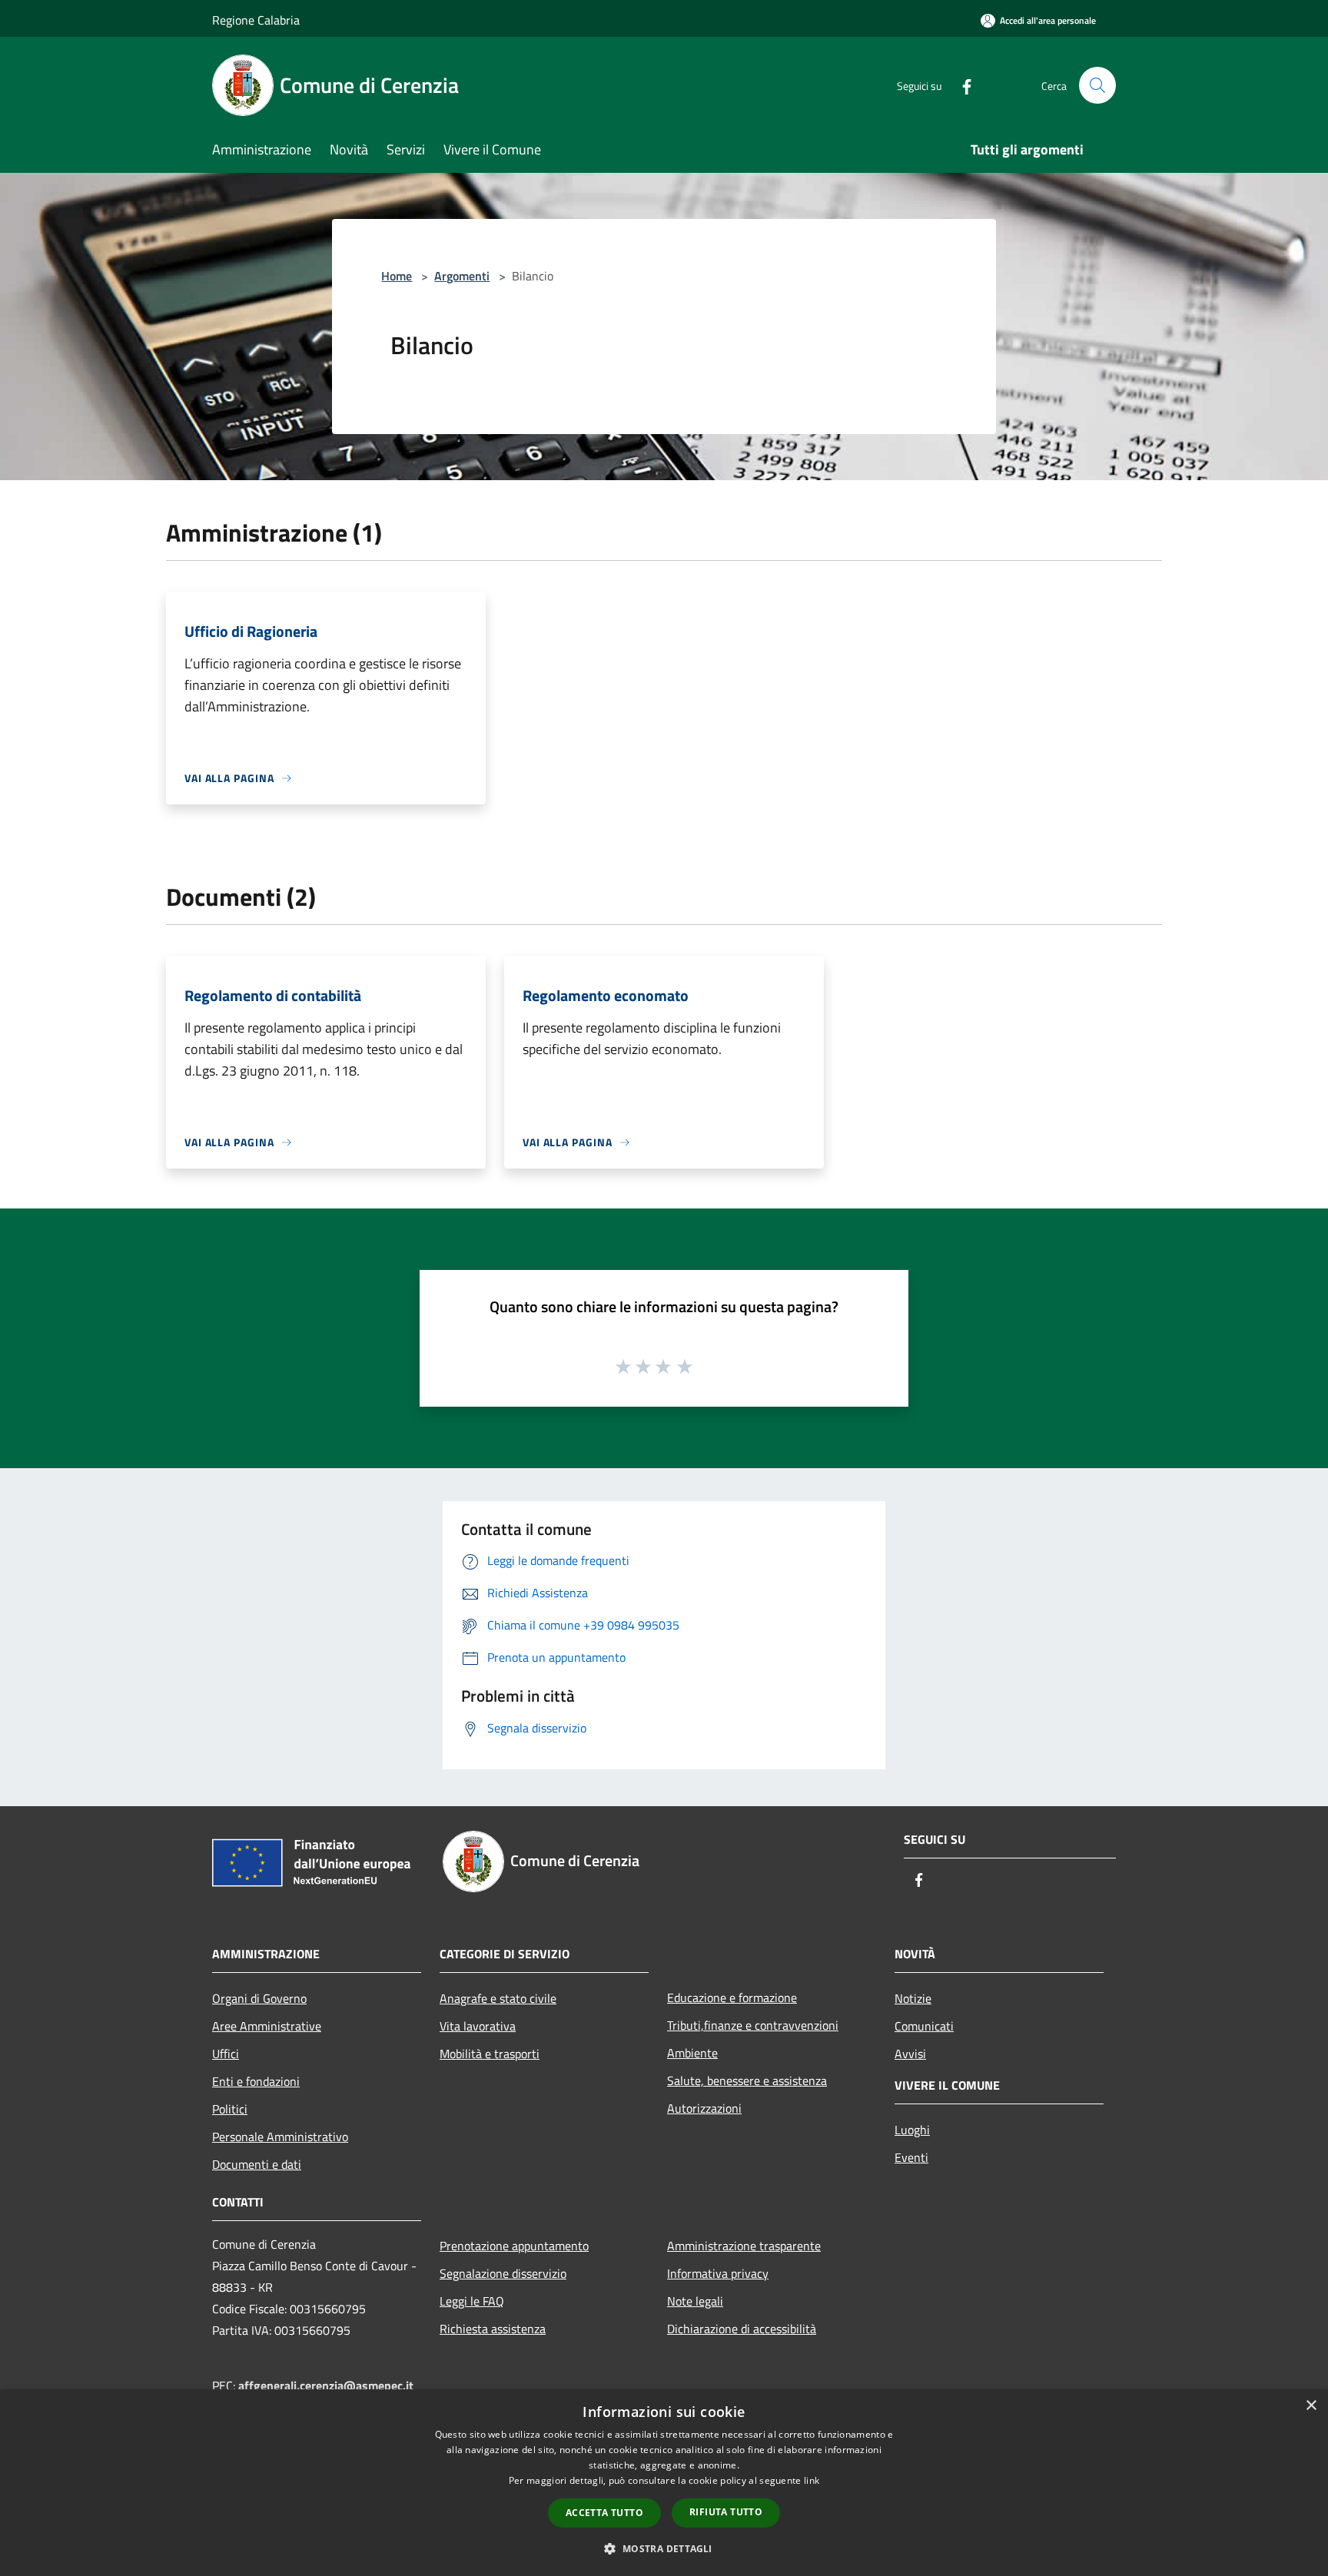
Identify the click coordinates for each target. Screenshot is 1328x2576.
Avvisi (910, 2054)
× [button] (1311, 2406)
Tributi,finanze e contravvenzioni (753, 2025)
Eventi (911, 2157)
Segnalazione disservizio (503, 2273)
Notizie (913, 1998)
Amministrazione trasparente (744, 2246)
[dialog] (664, 2483)
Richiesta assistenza (493, 2329)
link (812, 2480)
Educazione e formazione (732, 1997)
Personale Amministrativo (280, 2137)
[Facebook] (961, 85)
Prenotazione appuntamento (514, 2246)
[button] (664, 2548)
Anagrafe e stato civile (498, 1998)
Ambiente (692, 2053)
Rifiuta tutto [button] (726, 2512)
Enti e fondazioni (256, 2081)
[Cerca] (1097, 85)
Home (397, 276)
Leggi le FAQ (472, 2301)
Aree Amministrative (267, 2026)
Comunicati (924, 2026)
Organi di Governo (259, 1998)
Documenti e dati (257, 2164)
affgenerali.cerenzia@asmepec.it (326, 2385)
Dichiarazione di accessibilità (742, 2329)
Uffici (226, 2054)
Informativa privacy (718, 2273)
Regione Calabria (256, 20)
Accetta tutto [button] (604, 2513)
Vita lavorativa (478, 2026)
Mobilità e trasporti (490, 2054)
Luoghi (912, 2130)
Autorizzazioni (704, 2108)
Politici (230, 2109)
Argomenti (462, 276)
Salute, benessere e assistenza (747, 2080)
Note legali (695, 2301)
